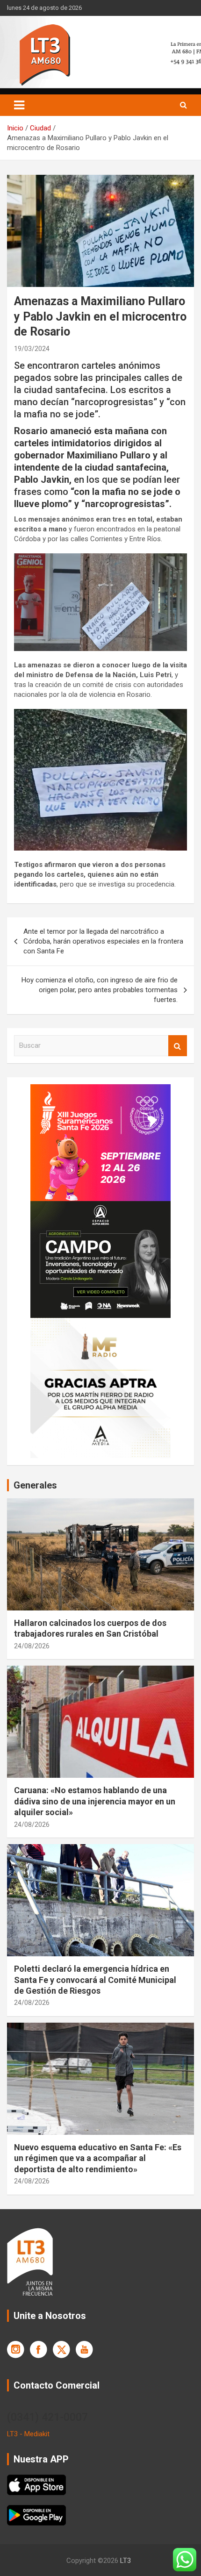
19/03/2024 (32, 349)
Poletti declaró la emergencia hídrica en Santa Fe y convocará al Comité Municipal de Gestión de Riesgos (95, 1980)
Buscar (178, 1046)
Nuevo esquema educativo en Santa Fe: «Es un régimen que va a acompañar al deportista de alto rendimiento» (98, 2158)
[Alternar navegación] (19, 105)
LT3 (126, 2561)
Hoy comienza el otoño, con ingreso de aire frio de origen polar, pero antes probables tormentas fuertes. (100, 990)
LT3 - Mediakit (28, 2434)
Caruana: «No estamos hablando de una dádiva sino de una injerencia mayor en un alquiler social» (95, 1801)
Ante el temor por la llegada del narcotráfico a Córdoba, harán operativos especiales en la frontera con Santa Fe (103, 941)
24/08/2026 (32, 1646)
